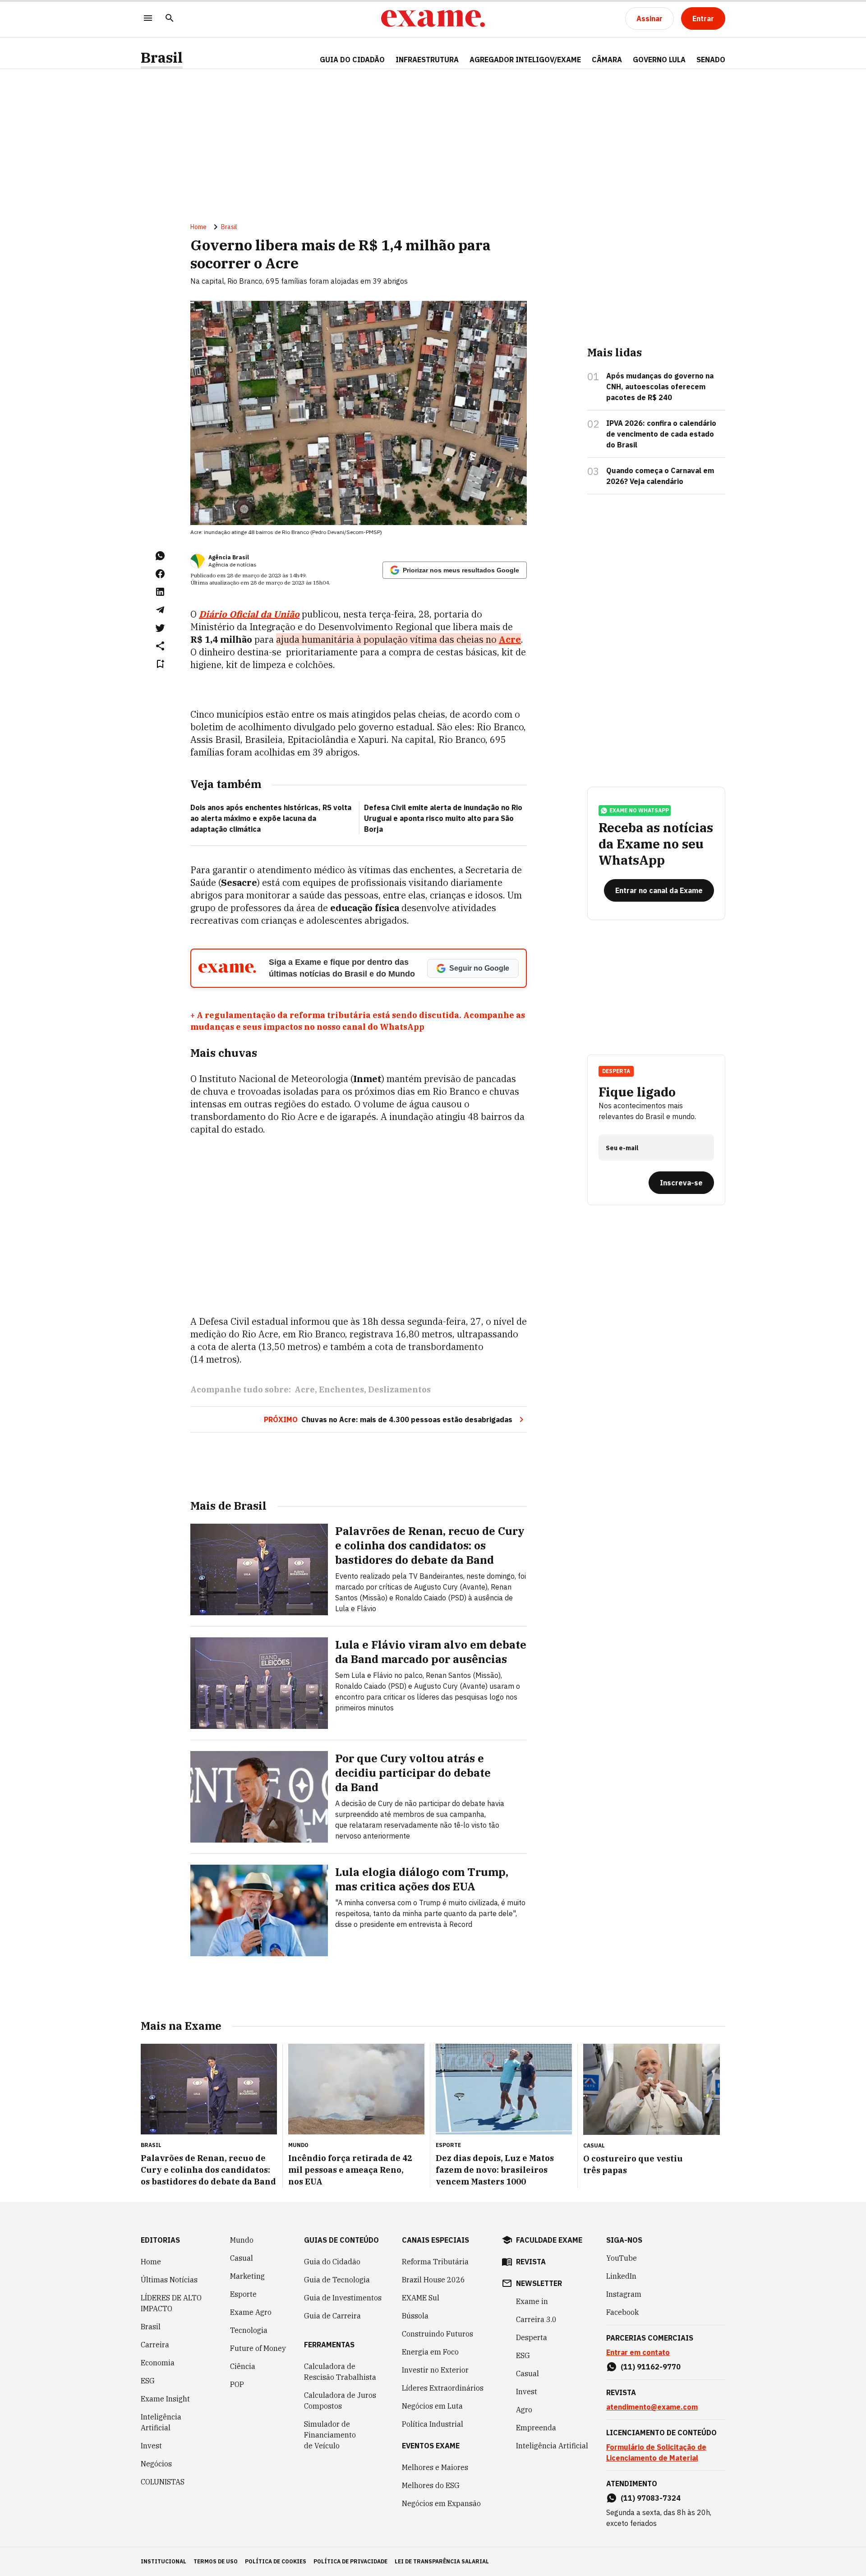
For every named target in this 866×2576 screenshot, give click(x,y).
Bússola (415, 2316)
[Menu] (148, 19)
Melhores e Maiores (435, 2467)
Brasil (162, 58)
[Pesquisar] (170, 19)
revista (531, 2262)
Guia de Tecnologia (337, 2280)
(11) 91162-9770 (651, 2367)
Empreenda (536, 2428)
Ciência (243, 2366)
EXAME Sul (421, 2298)
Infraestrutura (427, 60)
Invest (151, 2446)
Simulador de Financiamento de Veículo (330, 2435)
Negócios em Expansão (441, 2503)
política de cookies (276, 2561)
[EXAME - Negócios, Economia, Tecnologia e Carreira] (433, 18)
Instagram (624, 2294)
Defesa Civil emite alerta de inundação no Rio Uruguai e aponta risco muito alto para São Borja (443, 818)
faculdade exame (549, 2240)
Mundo (242, 2240)
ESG (148, 2381)
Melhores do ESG (431, 2485)
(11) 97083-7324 (651, 2498)
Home (198, 227)
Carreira (155, 2345)
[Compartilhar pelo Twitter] (160, 628)
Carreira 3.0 (536, 2319)
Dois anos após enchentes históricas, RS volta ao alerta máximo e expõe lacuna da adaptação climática (271, 818)
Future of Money (258, 2348)
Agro (524, 2410)
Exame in (532, 2301)
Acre (305, 1389)
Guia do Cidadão (352, 60)
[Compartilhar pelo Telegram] (160, 610)
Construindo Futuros (438, 2334)
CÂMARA (607, 60)
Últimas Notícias (169, 2280)
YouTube (622, 2258)
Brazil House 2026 (433, 2280)
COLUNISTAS (163, 2482)
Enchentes (341, 1389)
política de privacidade (350, 2561)
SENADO (711, 60)
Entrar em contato (638, 2352)
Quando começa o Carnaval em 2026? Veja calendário (660, 476)
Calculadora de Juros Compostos (340, 2401)
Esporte (243, 2294)
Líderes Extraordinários (443, 2388)
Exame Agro (251, 2312)
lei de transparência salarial (442, 2561)
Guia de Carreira (332, 2316)
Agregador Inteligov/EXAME (525, 60)
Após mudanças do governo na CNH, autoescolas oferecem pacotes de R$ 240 (660, 387)
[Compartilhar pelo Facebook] (160, 574)
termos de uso (216, 2561)
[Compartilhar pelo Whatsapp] (160, 556)
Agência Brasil (229, 557)
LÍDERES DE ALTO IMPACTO (171, 2303)
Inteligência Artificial (161, 2422)
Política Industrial (433, 2424)
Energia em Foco (430, 2352)
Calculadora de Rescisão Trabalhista (340, 2372)
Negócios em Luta (432, 2406)
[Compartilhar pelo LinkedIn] (160, 592)
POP (237, 2384)
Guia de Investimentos (343, 2298)
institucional (164, 2561)
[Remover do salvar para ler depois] (160, 664)
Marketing (247, 2276)
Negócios (156, 2464)
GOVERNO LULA (659, 60)
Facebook (622, 2312)
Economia (158, 2363)
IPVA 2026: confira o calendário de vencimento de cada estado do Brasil (661, 434)
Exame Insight (165, 2399)
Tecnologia (249, 2330)
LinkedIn (621, 2276)
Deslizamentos (399, 1389)
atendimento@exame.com (652, 2407)
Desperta (532, 2337)
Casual (242, 2258)
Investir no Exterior (435, 2370)
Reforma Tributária (435, 2262)
